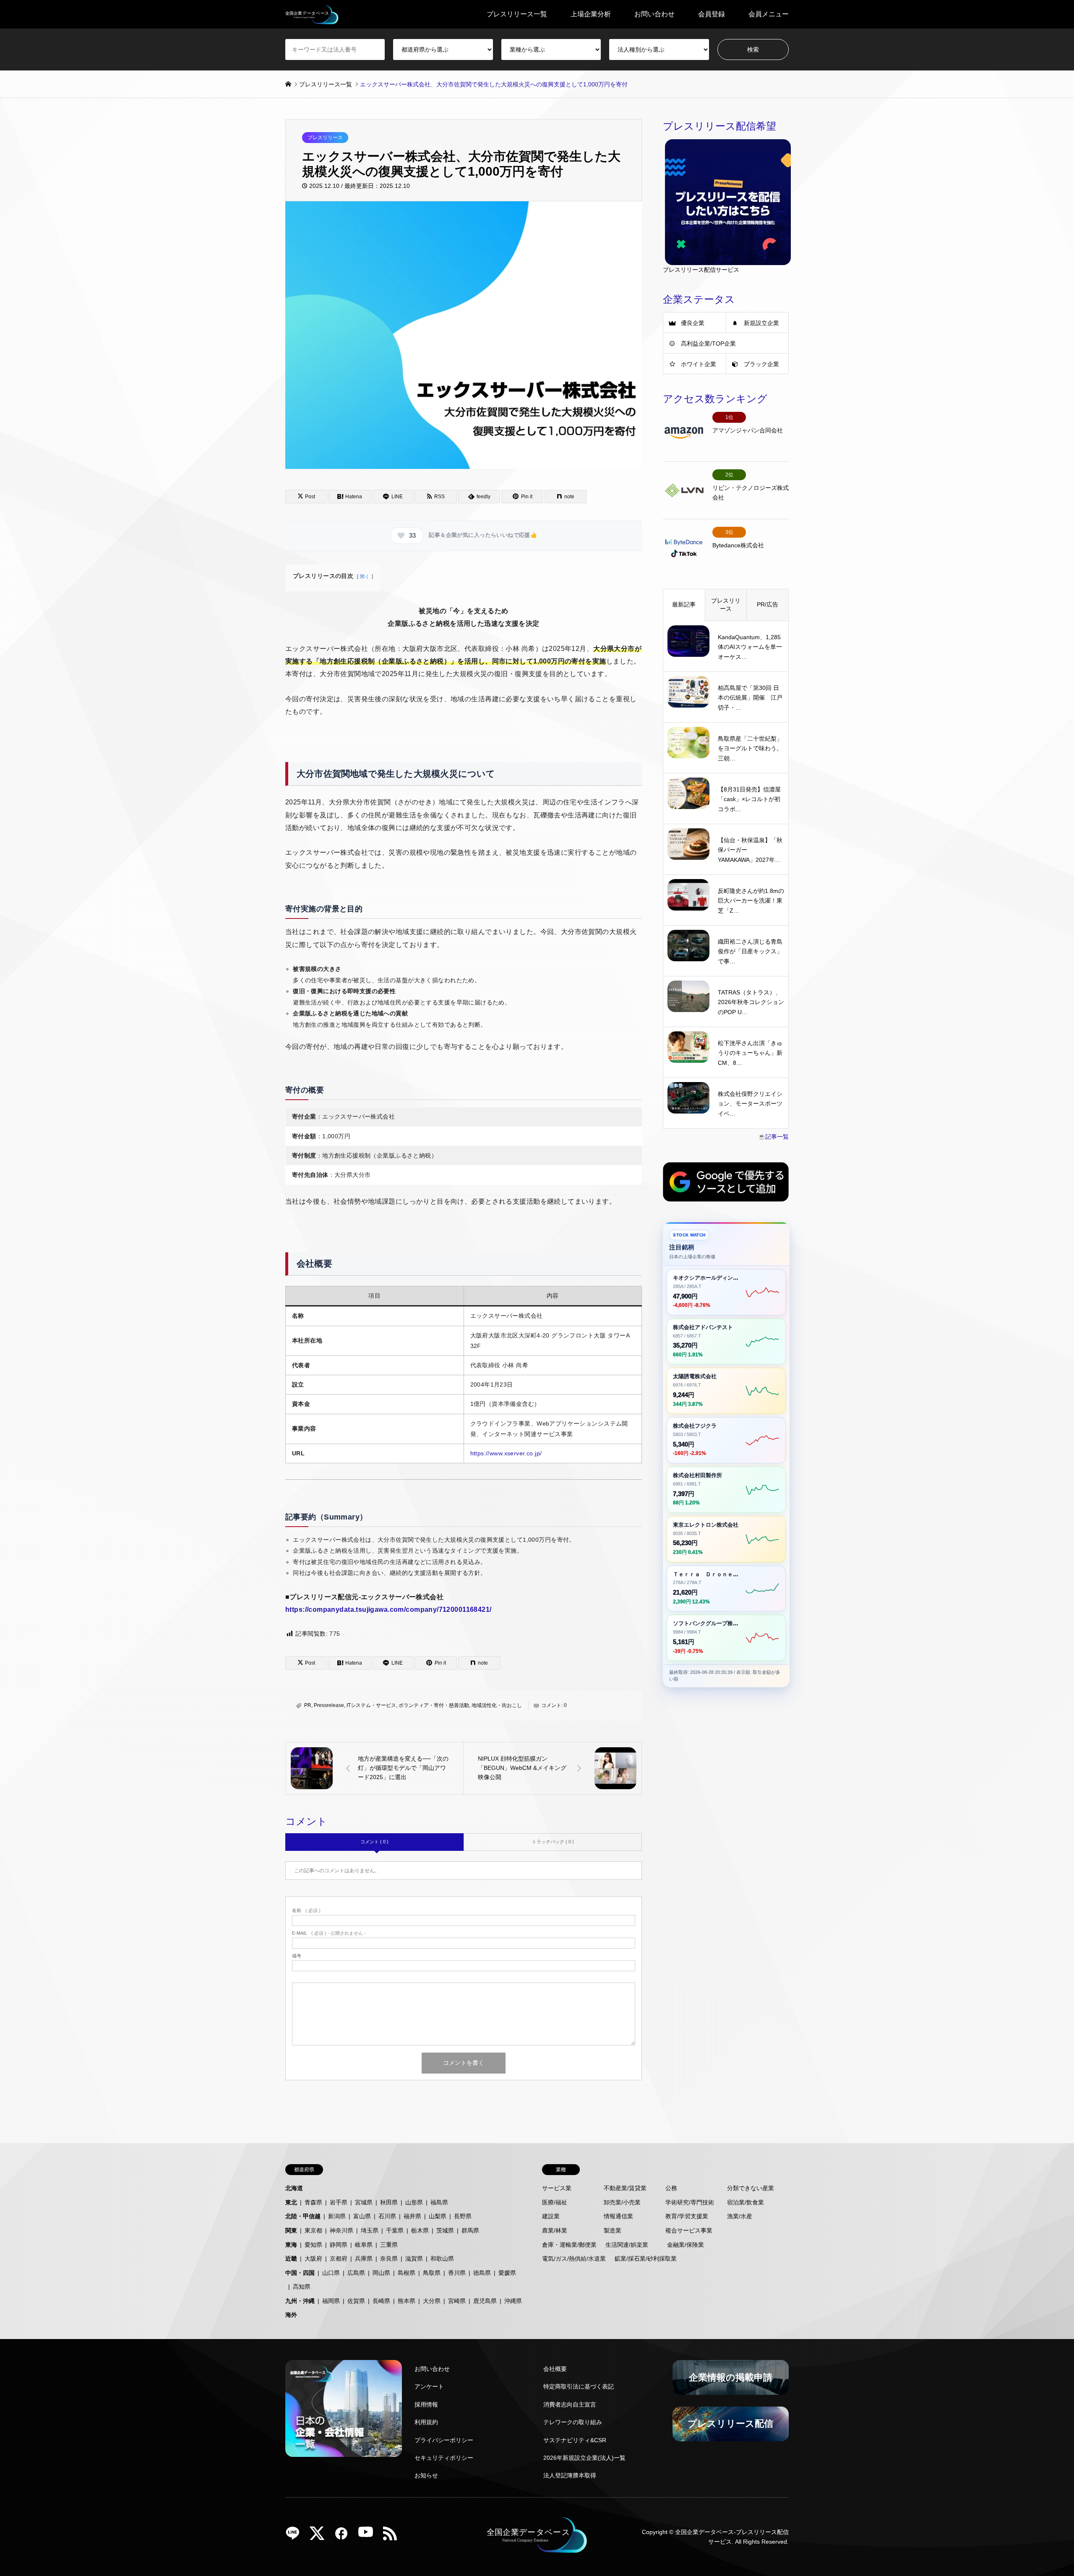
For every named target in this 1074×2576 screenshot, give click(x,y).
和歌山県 (442, 2259)
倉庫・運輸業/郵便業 (569, 2245)
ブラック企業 (761, 364)
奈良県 (389, 2259)
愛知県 (313, 2245)
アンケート (429, 2386)
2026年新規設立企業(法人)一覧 (584, 2458)
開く (365, 576)
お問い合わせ (654, 14)
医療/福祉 (555, 2202)
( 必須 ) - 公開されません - (329, 1933)
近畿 (291, 2259)
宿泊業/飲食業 (746, 2202)
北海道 (294, 2188)
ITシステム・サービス (371, 1705)
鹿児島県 (485, 2301)
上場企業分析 (591, 14)
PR (308, 1705)
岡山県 (381, 2273)
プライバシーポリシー (444, 2440)
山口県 (331, 2273)
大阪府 (313, 2259)
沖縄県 (513, 2301)
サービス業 (557, 2188)
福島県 (439, 2202)
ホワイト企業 (699, 364)
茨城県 (445, 2230)
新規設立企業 (761, 323)
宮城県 (364, 2202)
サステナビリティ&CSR (575, 2440)
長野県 (463, 2216)
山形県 (414, 2202)
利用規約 (426, 2422)
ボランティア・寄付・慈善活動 (434, 1705)
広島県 (356, 2273)
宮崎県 (457, 2301)
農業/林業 (555, 2230)
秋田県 (389, 2202)
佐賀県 (356, 2301)
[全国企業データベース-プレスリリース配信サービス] (312, 14)
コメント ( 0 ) (374, 1842)
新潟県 (337, 2216)
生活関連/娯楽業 (627, 2245)
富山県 (362, 2216)
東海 (291, 2245)
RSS (393, 2536)
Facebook (344, 2536)
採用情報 (426, 2404)
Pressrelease (329, 1705)
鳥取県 (432, 2273)
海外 (291, 2315)
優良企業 (693, 323)
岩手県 (339, 2202)
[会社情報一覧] (344, 2408)
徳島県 (482, 2273)
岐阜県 (364, 2245)
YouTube (369, 2536)
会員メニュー (769, 14)
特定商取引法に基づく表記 (579, 2386)
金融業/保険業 (686, 2245)
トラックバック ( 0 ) (553, 1842)
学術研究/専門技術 (690, 2202)
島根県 (407, 2273)
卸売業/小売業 (622, 2202)
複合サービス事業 (689, 2230)
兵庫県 (364, 2259)
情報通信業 (618, 2216)
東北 (291, 2202)
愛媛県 (507, 2273)
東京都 (313, 2230)
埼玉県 (370, 2230)
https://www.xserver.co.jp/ (506, 1453)
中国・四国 (300, 2273)
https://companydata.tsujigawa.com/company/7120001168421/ (388, 1609)
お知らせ (426, 2475)
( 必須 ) (306, 1911)
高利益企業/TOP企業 (708, 343)
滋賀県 (414, 2259)
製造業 (613, 2230)
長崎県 (381, 2301)
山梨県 (438, 2216)
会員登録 (712, 14)
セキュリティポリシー (444, 2458)
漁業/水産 (740, 2216)
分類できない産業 (751, 2188)
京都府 (339, 2259)
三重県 (389, 2245)
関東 (291, 2230)
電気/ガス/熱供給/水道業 (574, 2259)
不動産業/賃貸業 (625, 2188)
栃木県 (420, 2230)
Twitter (320, 2536)
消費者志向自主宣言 (570, 2404)
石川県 (387, 2216)
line (296, 2536)
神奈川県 (341, 2230)
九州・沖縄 (300, 2301)
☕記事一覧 (773, 1137)
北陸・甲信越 (303, 2216)
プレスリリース (325, 138)
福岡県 (331, 2301)
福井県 (412, 2216)
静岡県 (339, 2245)
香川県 (457, 2273)
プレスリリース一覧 (517, 14)
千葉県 (395, 2230)
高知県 (302, 2287)
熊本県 (407, 2301)
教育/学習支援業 (687, 2216)
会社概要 (555, 2369)
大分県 (432, 2301)
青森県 (313, 2202)
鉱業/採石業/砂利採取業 (646, 2259)
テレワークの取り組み (573, 2422)
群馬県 (470, 2230)
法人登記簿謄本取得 (570, 2475)
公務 (671, 2188)
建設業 (551, 2216)
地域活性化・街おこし (497, 1705)
